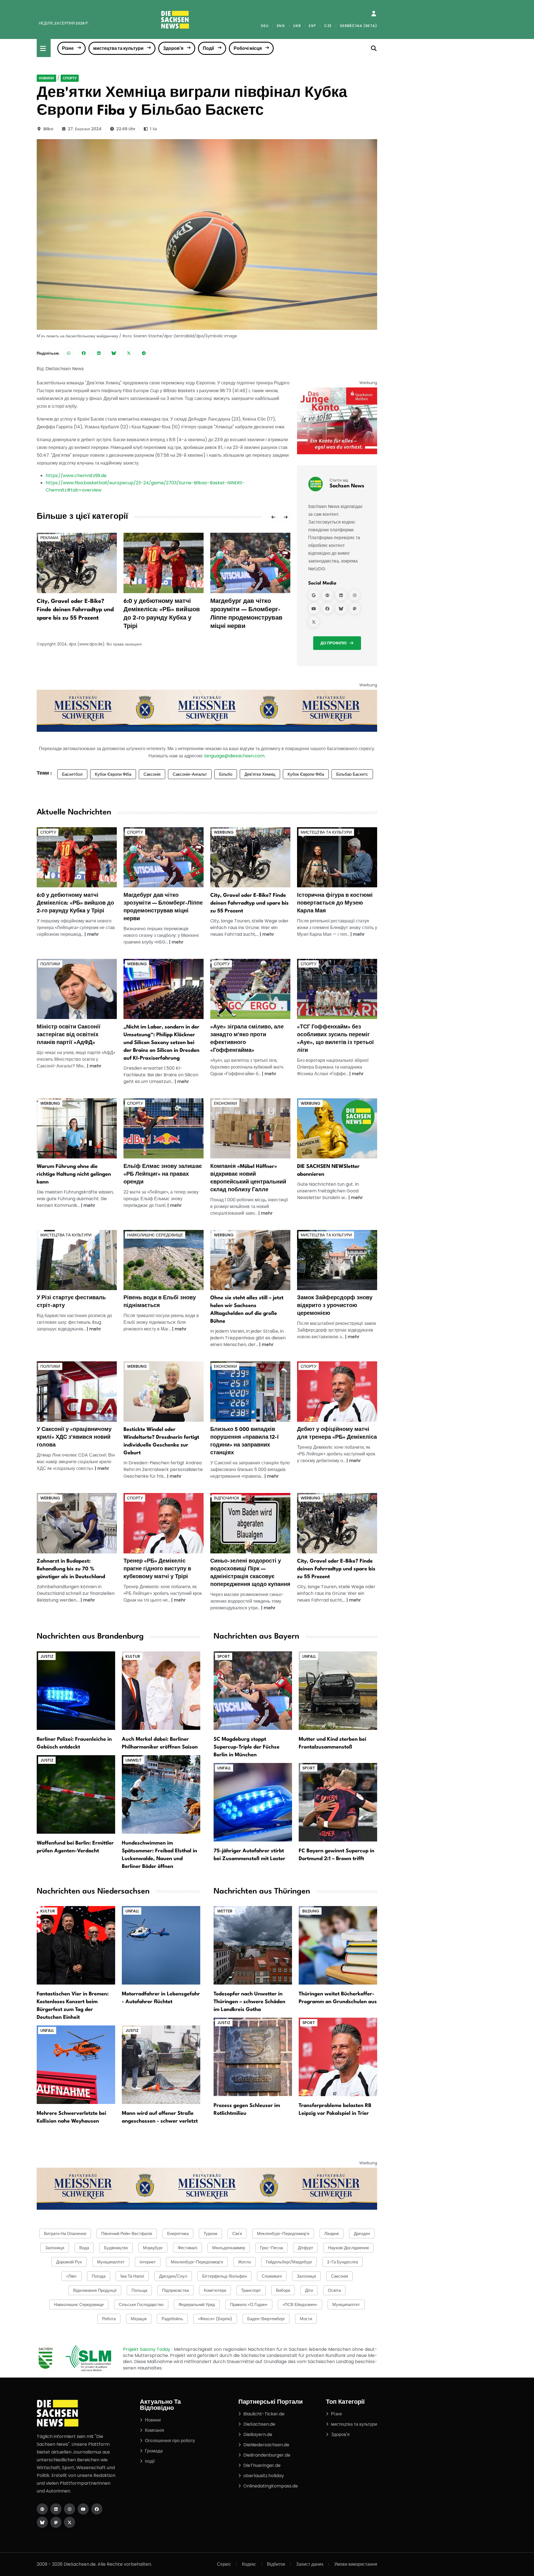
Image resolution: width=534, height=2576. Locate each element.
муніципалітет (111, 2262)
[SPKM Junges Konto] (337, 421)
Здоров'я (173, 48)
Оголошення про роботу (170, 2441)
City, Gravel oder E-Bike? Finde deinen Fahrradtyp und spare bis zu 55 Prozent (75, 610)
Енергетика (178, 2234)
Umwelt (133, 1760)
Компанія (154, 2430)
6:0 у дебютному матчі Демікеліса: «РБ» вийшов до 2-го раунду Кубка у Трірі (75, 903)
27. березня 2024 (85, 129)
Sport (224, 1656)
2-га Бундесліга (343, 2262)
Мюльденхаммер (229, 2248)
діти (309, 2290)
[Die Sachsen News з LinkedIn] (56, 2509)
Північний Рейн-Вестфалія (127, 2234)
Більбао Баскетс (352, 774)
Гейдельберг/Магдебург (289, 2262)
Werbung (224, 832)
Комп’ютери (215, 2290)
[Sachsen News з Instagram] (355, 595)
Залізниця (306, 2276)
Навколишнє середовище (155, 1235)
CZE (328, 26)
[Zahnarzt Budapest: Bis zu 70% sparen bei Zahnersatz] (77, 1523)
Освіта (334, 2290)
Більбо (226, 774)
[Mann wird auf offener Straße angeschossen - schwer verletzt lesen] (161, 2064)
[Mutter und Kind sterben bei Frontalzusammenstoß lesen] (338, 1690)
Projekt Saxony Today (147, 2349)
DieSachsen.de (259, 2424)
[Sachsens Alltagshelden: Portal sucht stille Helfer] (250, 1260)
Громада (154, 2451)
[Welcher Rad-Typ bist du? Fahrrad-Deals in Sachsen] (250, 857)
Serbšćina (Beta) (359, 26)
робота (109, 2319)
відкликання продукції (95, 2290)
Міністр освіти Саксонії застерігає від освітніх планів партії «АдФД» (69, 1035)
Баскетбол (72, 774)
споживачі (272, 2276)
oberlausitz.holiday (264, 2476)
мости (306, 2319)
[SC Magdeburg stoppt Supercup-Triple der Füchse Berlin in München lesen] (253, 1690)
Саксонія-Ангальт (190, 774)
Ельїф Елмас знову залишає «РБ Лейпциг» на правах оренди (163, 1174)
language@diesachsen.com (234, 756)
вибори (283, 2290)
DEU (265, 26)
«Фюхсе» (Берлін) (215, 2319)
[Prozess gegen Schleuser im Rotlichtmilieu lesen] (253, 2056)
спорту (70, 78)
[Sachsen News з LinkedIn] (341, 595)
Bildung (311, 1911)
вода (84, 2248)
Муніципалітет (346, 2304)
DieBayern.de (258, 2434)
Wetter (225, 1911)
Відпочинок (227, 1498)
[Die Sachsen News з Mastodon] (56, 2522)
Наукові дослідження (348, 2248)
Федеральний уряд (197, 2304)
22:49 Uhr (126, 129)
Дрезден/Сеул (173, 2276)
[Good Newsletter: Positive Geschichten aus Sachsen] (337, 1128)
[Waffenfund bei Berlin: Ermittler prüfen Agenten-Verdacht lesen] (76, 1794)
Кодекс (249, 2564)
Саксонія (152, 774)
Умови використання (356, 2564)
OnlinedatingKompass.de (271, 2486)
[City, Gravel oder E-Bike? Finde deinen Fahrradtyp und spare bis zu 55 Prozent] (77, 563)
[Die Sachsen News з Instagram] (70, 2509)
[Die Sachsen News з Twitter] (70, 2522)
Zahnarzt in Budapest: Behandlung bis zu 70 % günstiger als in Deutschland (71, 1569)
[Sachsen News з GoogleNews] (314, 595)
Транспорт (251, 2290)
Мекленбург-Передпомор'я (283, 2234)
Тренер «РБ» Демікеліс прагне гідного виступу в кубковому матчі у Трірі (157, 1569)
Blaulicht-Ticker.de (264, 2414)
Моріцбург (153, 2248)
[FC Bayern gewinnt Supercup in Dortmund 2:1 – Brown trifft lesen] (338, 1802)
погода (99, 2276)
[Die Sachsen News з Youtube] (83, 2509)
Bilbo (48, 129)
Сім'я (237, 2234)
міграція (139, 2319)
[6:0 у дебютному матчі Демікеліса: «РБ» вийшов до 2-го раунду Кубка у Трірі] (164, 563)
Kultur (133, 1656)
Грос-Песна (271, 2248)
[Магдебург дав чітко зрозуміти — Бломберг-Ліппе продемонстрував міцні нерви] (250, 563)
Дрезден (362, 2234)
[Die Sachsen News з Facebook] (97, 2509)
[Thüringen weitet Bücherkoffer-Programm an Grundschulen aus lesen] (338, 1945)
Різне (68, 48)
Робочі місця (248, 48)
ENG (281, 26)
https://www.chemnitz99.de (76, 476)
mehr (93, 934)
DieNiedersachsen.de (266, 2445)
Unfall (309, 1656)
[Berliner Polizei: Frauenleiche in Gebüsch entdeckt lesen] (76, 1690)
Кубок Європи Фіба (113, 774)
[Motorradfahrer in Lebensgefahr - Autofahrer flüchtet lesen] (161, 1945)
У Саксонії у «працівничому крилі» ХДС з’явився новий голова (74, 1437)
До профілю (333, 643)
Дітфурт (306, 2248)
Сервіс (224, 2564)
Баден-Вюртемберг (266, 2319)
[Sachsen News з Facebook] (327, 608)
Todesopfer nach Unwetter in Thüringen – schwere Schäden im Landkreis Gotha (249, 2002)
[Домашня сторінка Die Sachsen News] (42, 2509)
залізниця (55, 2248)
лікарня (332, 2234)
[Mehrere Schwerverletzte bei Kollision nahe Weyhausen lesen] (76, 2064)
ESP (312, 26)
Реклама (49, 538)
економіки (225, 1103)
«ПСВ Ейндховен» (300, 2304)
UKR (297, 26)
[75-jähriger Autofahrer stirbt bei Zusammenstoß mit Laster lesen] (253, 1802)
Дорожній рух (69, 2262)
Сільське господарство (141, 2304)
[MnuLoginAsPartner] (374, 14)
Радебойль (172, 2319)
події (150, 2461)
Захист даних (310, 2564)
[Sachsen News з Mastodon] (355, 608)
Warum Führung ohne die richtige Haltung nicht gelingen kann (74, 1174)
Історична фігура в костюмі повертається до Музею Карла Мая (335, 903)
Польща (139, 2290)
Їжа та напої (132, 2276)
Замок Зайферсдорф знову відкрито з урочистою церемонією (335, 1306)
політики (50, 964)
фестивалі (187, 2248)
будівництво (116, 2248)
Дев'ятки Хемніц (260, 774)
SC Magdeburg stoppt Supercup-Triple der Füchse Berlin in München (247, 1747)
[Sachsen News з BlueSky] (341, 608)
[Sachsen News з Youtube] (314, 608)
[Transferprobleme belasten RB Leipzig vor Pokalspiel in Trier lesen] (338, 2056)
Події (208, 48)
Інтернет (148, 2262)
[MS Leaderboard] (207, 710)
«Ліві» (71, 2276)
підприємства (175, 2290)
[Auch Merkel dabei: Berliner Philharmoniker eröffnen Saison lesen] (161, 1690)
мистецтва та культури (118, 48)
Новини (46, 78)
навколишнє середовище (79, 2304)
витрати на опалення (65, 2234)
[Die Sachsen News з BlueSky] (42, 2522)
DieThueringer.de (262, 2465)
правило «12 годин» (249, 2304)
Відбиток (276, 2564)
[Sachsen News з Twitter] (314, 622)
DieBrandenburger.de (267, 2455)
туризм (210, 2234)
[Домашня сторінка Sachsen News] (327, 595)
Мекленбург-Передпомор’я (197, 2262)
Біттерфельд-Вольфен (224, 2276)
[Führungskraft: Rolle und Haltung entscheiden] (77, 1128)
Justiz (47, 1656)
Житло (244, 2262)
